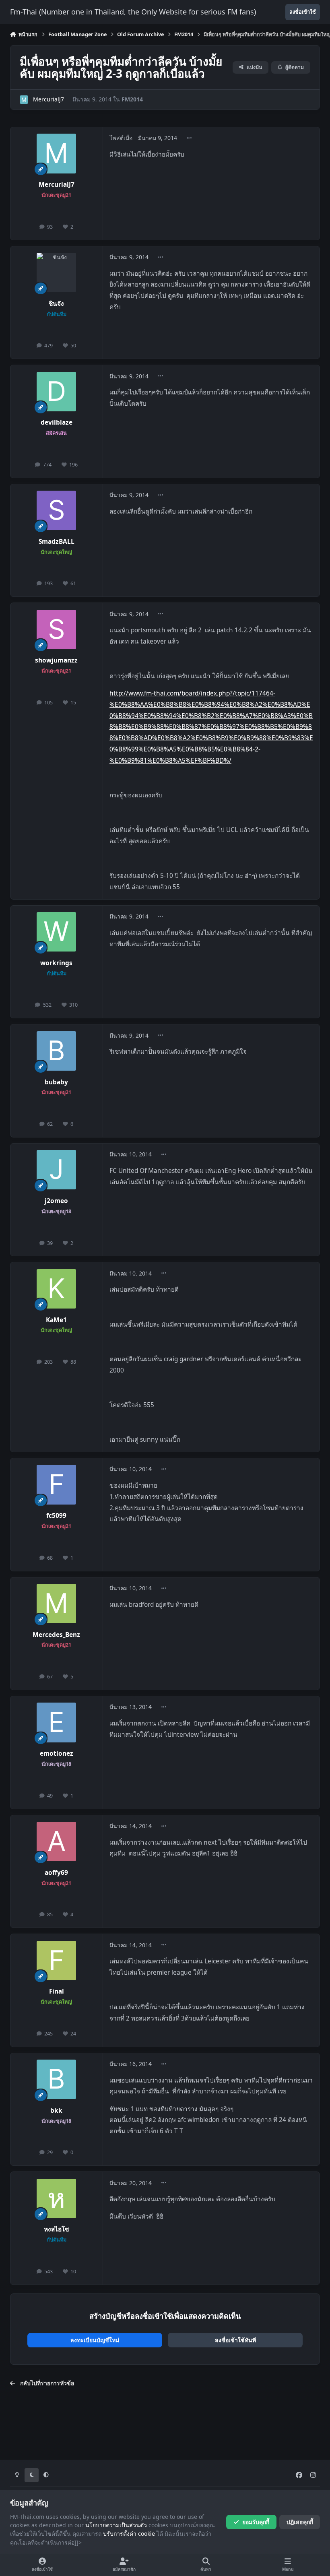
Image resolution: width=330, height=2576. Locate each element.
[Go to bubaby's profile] (56, 1051)
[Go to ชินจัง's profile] (56, 272)
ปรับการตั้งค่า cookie (129, 2534)
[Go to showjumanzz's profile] (56, 630)
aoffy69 (56, 1873)
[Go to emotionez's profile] (56, 1722)
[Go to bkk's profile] (56, 2079)
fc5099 (56, 1516)
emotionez (57, 1753)
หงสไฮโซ (56, 2229)
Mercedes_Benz (56, 1635)
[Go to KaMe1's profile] (56, 1289)
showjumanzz (56, 660)
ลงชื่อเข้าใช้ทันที (235, 2340)
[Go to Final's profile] (56, 1961)
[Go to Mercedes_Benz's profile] (56, 1604)
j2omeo (56, 1201)
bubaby (56, 1082)
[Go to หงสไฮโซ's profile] (56, 2198)
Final (57, 1991)
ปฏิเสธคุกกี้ (300, 2522)
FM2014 (132, 99)
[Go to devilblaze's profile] (56, 392)
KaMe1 (56, 1320)
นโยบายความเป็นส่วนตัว (116, 2525)
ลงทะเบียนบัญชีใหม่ (95, 2340)
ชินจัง (56, 304)
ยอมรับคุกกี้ (256, 2522)
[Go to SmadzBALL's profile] (56, 510)
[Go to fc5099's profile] (56, 1484)
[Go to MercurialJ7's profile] (24, 100)
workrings (56, 963)
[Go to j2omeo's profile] (56, 1170)
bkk (56, 2111)
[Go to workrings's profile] (56, 932)
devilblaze (57, 422)
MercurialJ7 (48, 99)
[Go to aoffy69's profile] (56, 1841)
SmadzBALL (57, 542)
